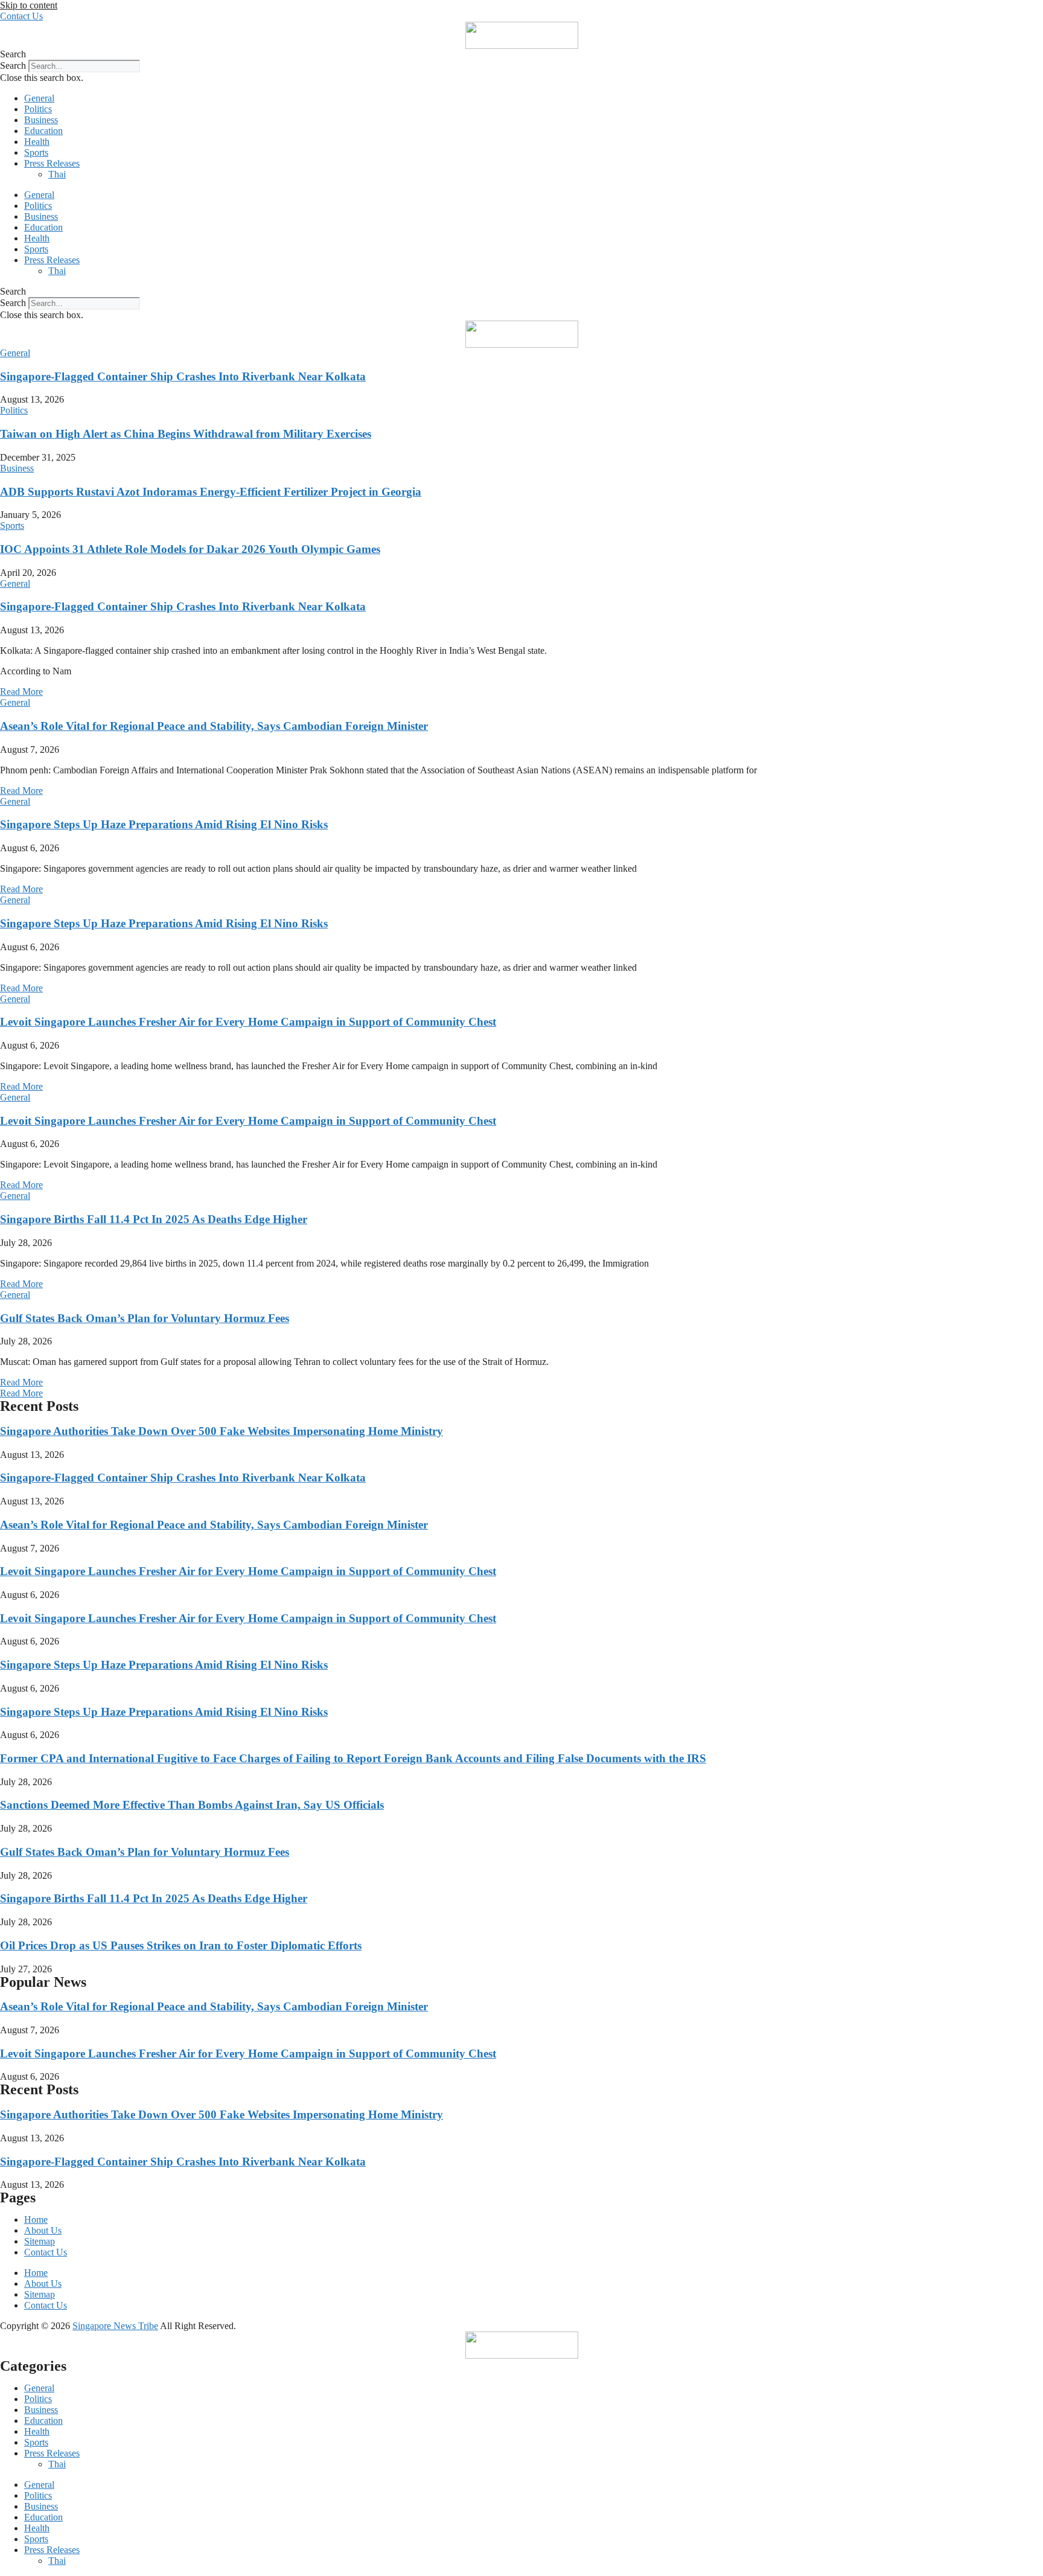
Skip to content (29, 5)
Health (37, 142)
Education (43, 131)
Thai (57, 174)
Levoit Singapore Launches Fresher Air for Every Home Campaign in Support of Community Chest (248, 1022)
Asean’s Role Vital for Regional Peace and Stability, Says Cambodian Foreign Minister (214, 726)
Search (13, 66)
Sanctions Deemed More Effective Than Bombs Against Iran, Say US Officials (192, 1805)
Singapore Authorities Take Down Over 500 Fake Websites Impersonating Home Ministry (222, 1431)
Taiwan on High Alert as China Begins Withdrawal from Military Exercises (186, 434)
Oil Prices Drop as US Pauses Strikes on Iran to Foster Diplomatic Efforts (181, 1945)
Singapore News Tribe (115, 2326)
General (39, 98)
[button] (521, 54)
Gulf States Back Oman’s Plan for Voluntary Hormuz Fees (145, 1318)
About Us (43, 2230)
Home (36, 2220)
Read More (21, 692)
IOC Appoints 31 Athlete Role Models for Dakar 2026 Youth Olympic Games (190, 549)
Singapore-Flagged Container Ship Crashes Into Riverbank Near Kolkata (183, 376)
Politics (38, 109)
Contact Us (46, 2252)
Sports (36, 152)
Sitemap (40, 2241)
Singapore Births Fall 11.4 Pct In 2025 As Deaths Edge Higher (154, 1219)
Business (41, 120)
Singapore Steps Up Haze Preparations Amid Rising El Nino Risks (164, 824)
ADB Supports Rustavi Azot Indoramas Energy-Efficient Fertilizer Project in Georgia (211, 492)
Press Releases (52, 163)
